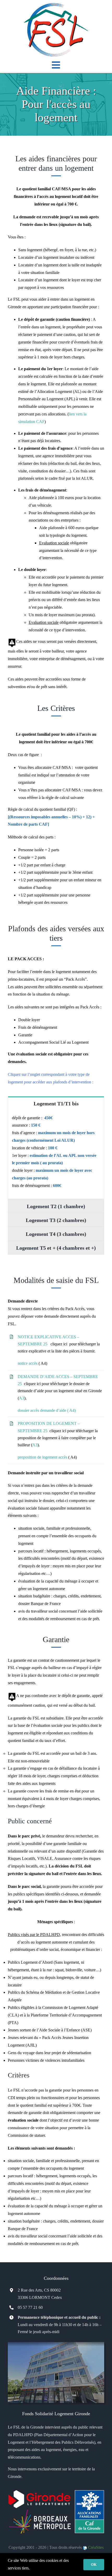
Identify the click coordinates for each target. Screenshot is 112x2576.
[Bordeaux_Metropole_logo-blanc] (39, 2510)
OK (94, 2565)
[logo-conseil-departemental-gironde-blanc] (39, 2492)
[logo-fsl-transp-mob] (56, 5)
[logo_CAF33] (90, 2492)
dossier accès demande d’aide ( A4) (47, 1410)
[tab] (56, 1103)
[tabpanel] (56, 1155)
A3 (22, 1398)
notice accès (28, 1363)
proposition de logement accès (42, 1457)
